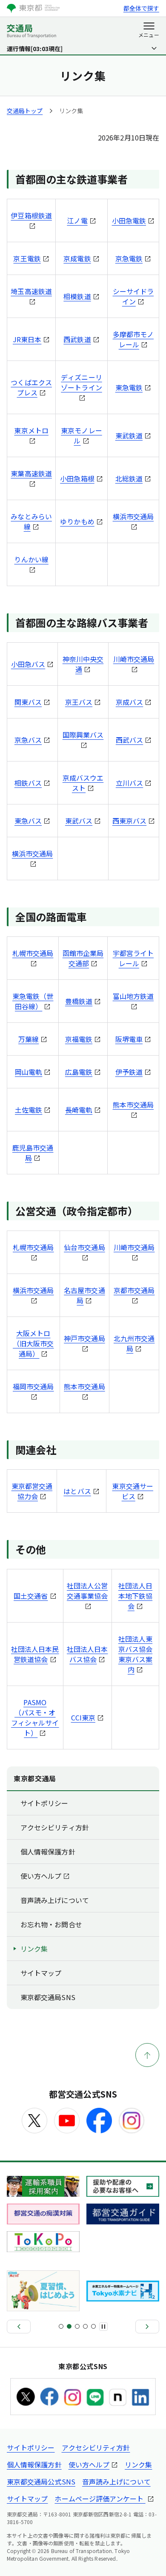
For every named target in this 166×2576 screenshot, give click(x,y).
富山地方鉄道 (133, 996)
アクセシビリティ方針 (55, 1827)
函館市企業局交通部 (83, 958)
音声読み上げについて (55, 1900)
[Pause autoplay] (103, 2327)
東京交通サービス (132, 1491)
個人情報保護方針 (48, 1852)
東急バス (28, 821)
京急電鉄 (129, 258)
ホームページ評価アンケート (100, 2499)
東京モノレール (81, 435)
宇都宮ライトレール (133, 958)
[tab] (61, 2326)
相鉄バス (28, 783)
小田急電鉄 (129, 220)
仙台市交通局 (84, 1247)
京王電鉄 (27, 258)
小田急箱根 (77, 478)
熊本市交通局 (133, 1105)
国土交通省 (31, 1596)
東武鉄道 (129, 435)
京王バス (79, 702)
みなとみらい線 (31, 521)
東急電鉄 (129, 387)
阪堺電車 (129, 1039)
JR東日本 (27, 339)
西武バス (129, 740)
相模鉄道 (77, 296)
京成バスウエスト (83, 783)
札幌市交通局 (33, 953)
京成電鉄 (77, 258)
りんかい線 (31, 559)
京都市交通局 (134, 1290)
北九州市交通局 (134, 1343)
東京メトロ (31, 430)
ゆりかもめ (77, 521)
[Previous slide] (19, 2327)
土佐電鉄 (29, 1110)
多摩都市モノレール (133, 339)
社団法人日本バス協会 (87, 1654)
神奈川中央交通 (83, 664)
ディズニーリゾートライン (81, 382)
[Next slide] (147, 2327)
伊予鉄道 (129, 1072)
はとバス (77, 1491)
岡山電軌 (29, 1072)
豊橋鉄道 (79, 1001)
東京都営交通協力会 (32, 1491)
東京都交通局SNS (48, 1997)
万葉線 (29, 1039)
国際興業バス (83, 735)
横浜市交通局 (133, 516)
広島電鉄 (79, 1072)
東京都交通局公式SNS (41, 2482)
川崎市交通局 (134, 659)
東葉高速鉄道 (31, 473)
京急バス (28, 740)
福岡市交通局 (33, 1386)
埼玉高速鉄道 (31, 291)
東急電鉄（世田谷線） (33, 1001)
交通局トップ (25, 111)
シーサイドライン (133, 296)
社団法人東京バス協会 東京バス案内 (135, 1654)
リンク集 (34, 1949)
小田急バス (28, 664)
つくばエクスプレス (31, 387)
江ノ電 (77, 220)
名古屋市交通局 (84, 1295)
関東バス (28, 702)
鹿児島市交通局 (33, 1153)
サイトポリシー (44, 1803)
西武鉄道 (77, 339)
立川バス (129, 783)
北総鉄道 (129, 478)
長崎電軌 (79, 1110)
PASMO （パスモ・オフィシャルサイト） (35, 1717)
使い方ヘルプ (41, 1876)
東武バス (79, 821)
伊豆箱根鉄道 (31, 215)
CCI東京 (83, 1717)
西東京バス (129, 821)
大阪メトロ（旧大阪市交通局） (33, 1343)
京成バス (129, 702)
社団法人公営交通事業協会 (87, 1591)
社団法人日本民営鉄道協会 (35, 1654)
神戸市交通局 (84, 1338)
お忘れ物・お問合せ (51, 1924)
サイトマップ (41, 1973)
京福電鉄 (79, 1039)
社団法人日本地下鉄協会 (135, 1596)
